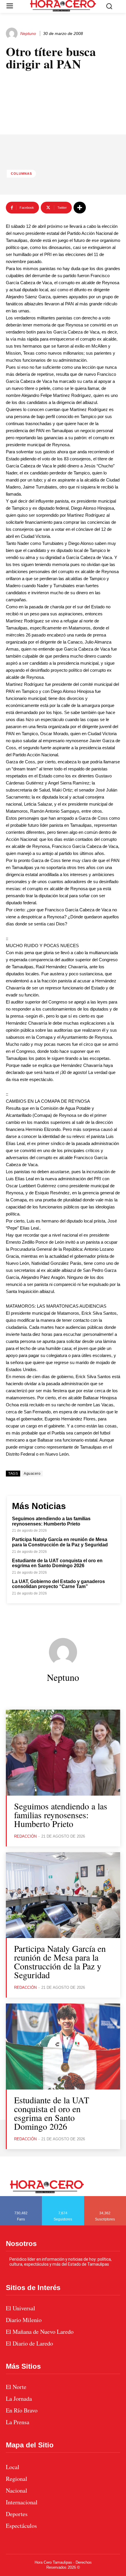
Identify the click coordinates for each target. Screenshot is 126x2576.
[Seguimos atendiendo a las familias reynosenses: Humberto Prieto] (63, 1753)
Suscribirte (105, 2198)
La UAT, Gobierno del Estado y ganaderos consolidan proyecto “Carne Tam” (58, 1584)
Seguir (63, 2198)
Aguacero (32, 1474)
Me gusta (21, 2198)
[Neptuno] (13, 33)
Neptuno (28, 33)
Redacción (25, 1836)
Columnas (21, 174)
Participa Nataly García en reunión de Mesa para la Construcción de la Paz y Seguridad (61, 1542)
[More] (80, 208)
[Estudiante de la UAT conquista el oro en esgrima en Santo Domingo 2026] (63, 2047)
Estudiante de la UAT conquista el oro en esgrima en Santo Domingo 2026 (57, 1563)
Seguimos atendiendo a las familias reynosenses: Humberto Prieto (51, 1521)
